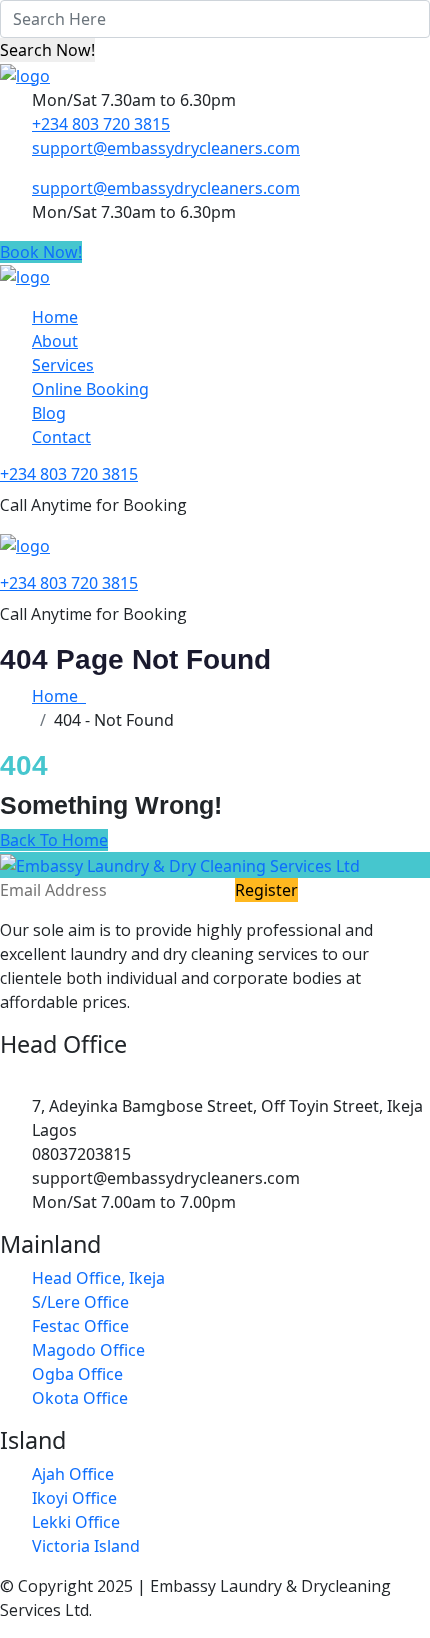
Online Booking (90, 389)
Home (55, 317)
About (55, 341)
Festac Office (80, 1326)
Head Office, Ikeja (98, 1278)
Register (266, 890)
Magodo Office (88, 1350)
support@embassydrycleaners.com (166, 148)
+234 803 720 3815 (101, 124)
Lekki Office (76, 1522)
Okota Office (80, 1398)
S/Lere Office (80, 1302)
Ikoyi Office (74, 1498)
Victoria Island (86, 1546)
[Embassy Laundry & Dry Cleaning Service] (25, 74)
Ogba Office (77, 1374)
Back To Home (54, 840)
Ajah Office (73, 1474)
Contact (61, 437)
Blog (49, 413)
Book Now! (41, 252)
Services (63, 365)
